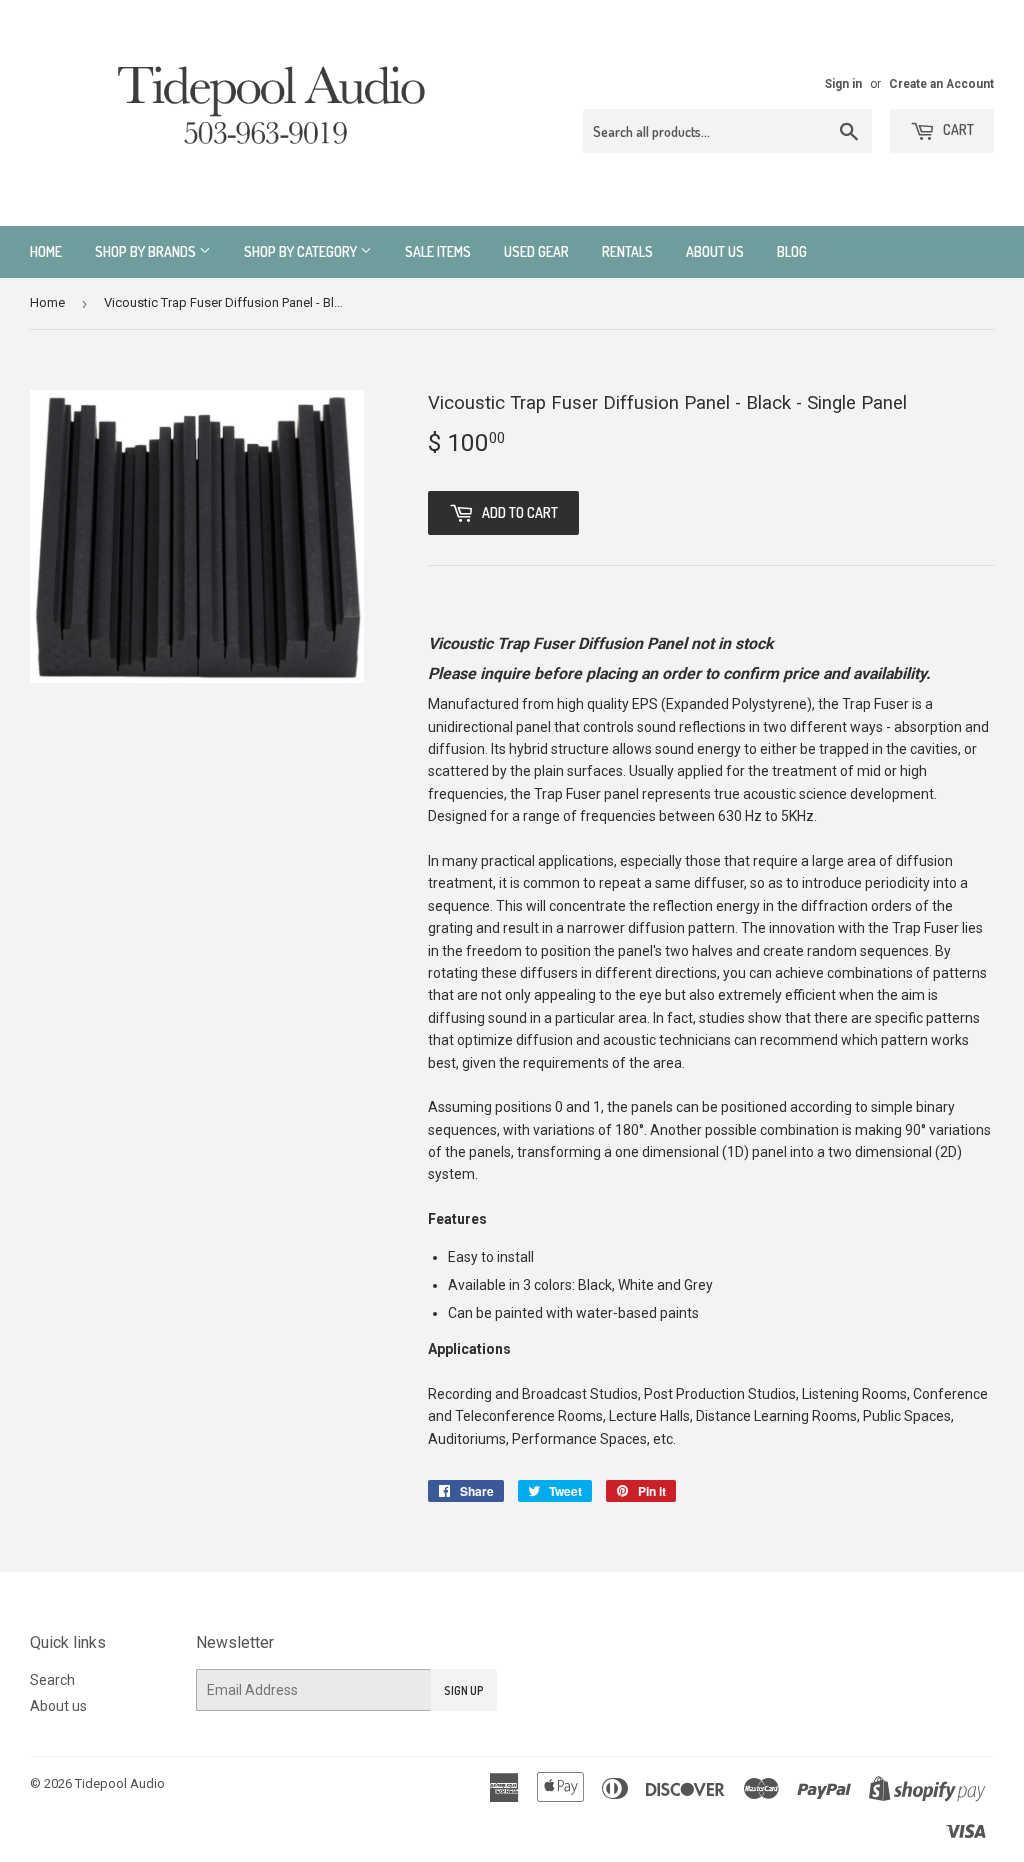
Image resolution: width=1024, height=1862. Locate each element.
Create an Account (941, 84)
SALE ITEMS (438, 251)
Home (46, 251)
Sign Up (464, 1690)
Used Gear (536, 251)
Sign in (843, 84)
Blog (792, 251)
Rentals (627, 251)
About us (715, 251)
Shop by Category (302, 251)
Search (52, 1680)
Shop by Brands (147, 251)
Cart (957, 129)
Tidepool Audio (120, 1783)
